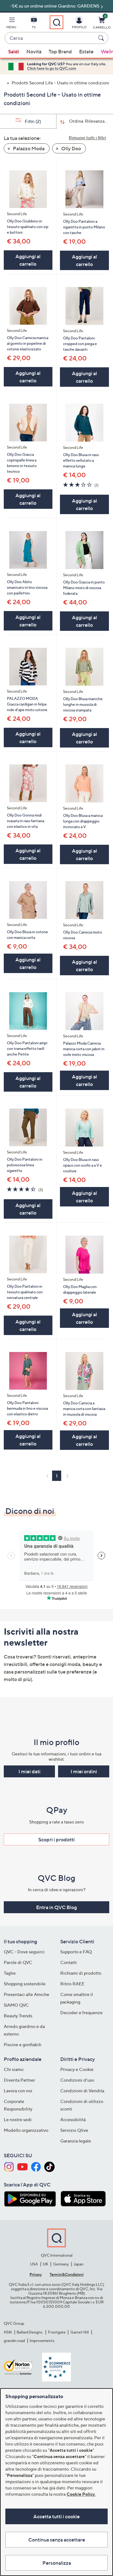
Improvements (42, 2341)
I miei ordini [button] (84, 1771)
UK (45, 2264)
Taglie (10, 1973)
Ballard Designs (30, 2332)
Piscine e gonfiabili (23, 2044)
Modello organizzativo (26, 2130)
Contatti (69, 1962)
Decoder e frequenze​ (81, 2012)
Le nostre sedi (18, 2119)
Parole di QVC (18, 1962)
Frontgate (57, 2332)
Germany (61, 2264)
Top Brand (60, 51)
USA (34, 2264)
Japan (78, 2264)
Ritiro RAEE (72, 1984)
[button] (11, 24)
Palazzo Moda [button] (28, 148)
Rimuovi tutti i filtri (87, 138)
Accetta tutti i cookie (56, 2516)
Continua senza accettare (57, 2540)
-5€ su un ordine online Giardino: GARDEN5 (55, 6)
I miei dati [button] (30, 1771)
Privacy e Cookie (77, 2069)
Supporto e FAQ (76, 1952)
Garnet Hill (80, 2332)
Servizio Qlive (74, 2130)
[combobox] (50, 38)
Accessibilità (73, 2119)
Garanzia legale (76, 2141)
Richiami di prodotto (81, 1973)
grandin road (14, 2341)
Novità (34, 51)
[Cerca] (102, 38)
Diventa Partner (19, 2080)
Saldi (14, 51)
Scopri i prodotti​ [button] (56, 1839)
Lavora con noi (18, 2091)
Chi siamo (14, 2069)
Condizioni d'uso (77, 2080)
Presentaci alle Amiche (27, 1994)
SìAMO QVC (16, 2005)
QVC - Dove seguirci (24, 1952)
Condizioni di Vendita (82, 2091)
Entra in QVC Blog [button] (56, 1907)
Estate (86, 51)
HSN (8, 2332)
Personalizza (57, 2563)
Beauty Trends (18, 2016)
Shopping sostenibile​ (25, 1984)
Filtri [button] (32, 121)
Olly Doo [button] (71, 148)
